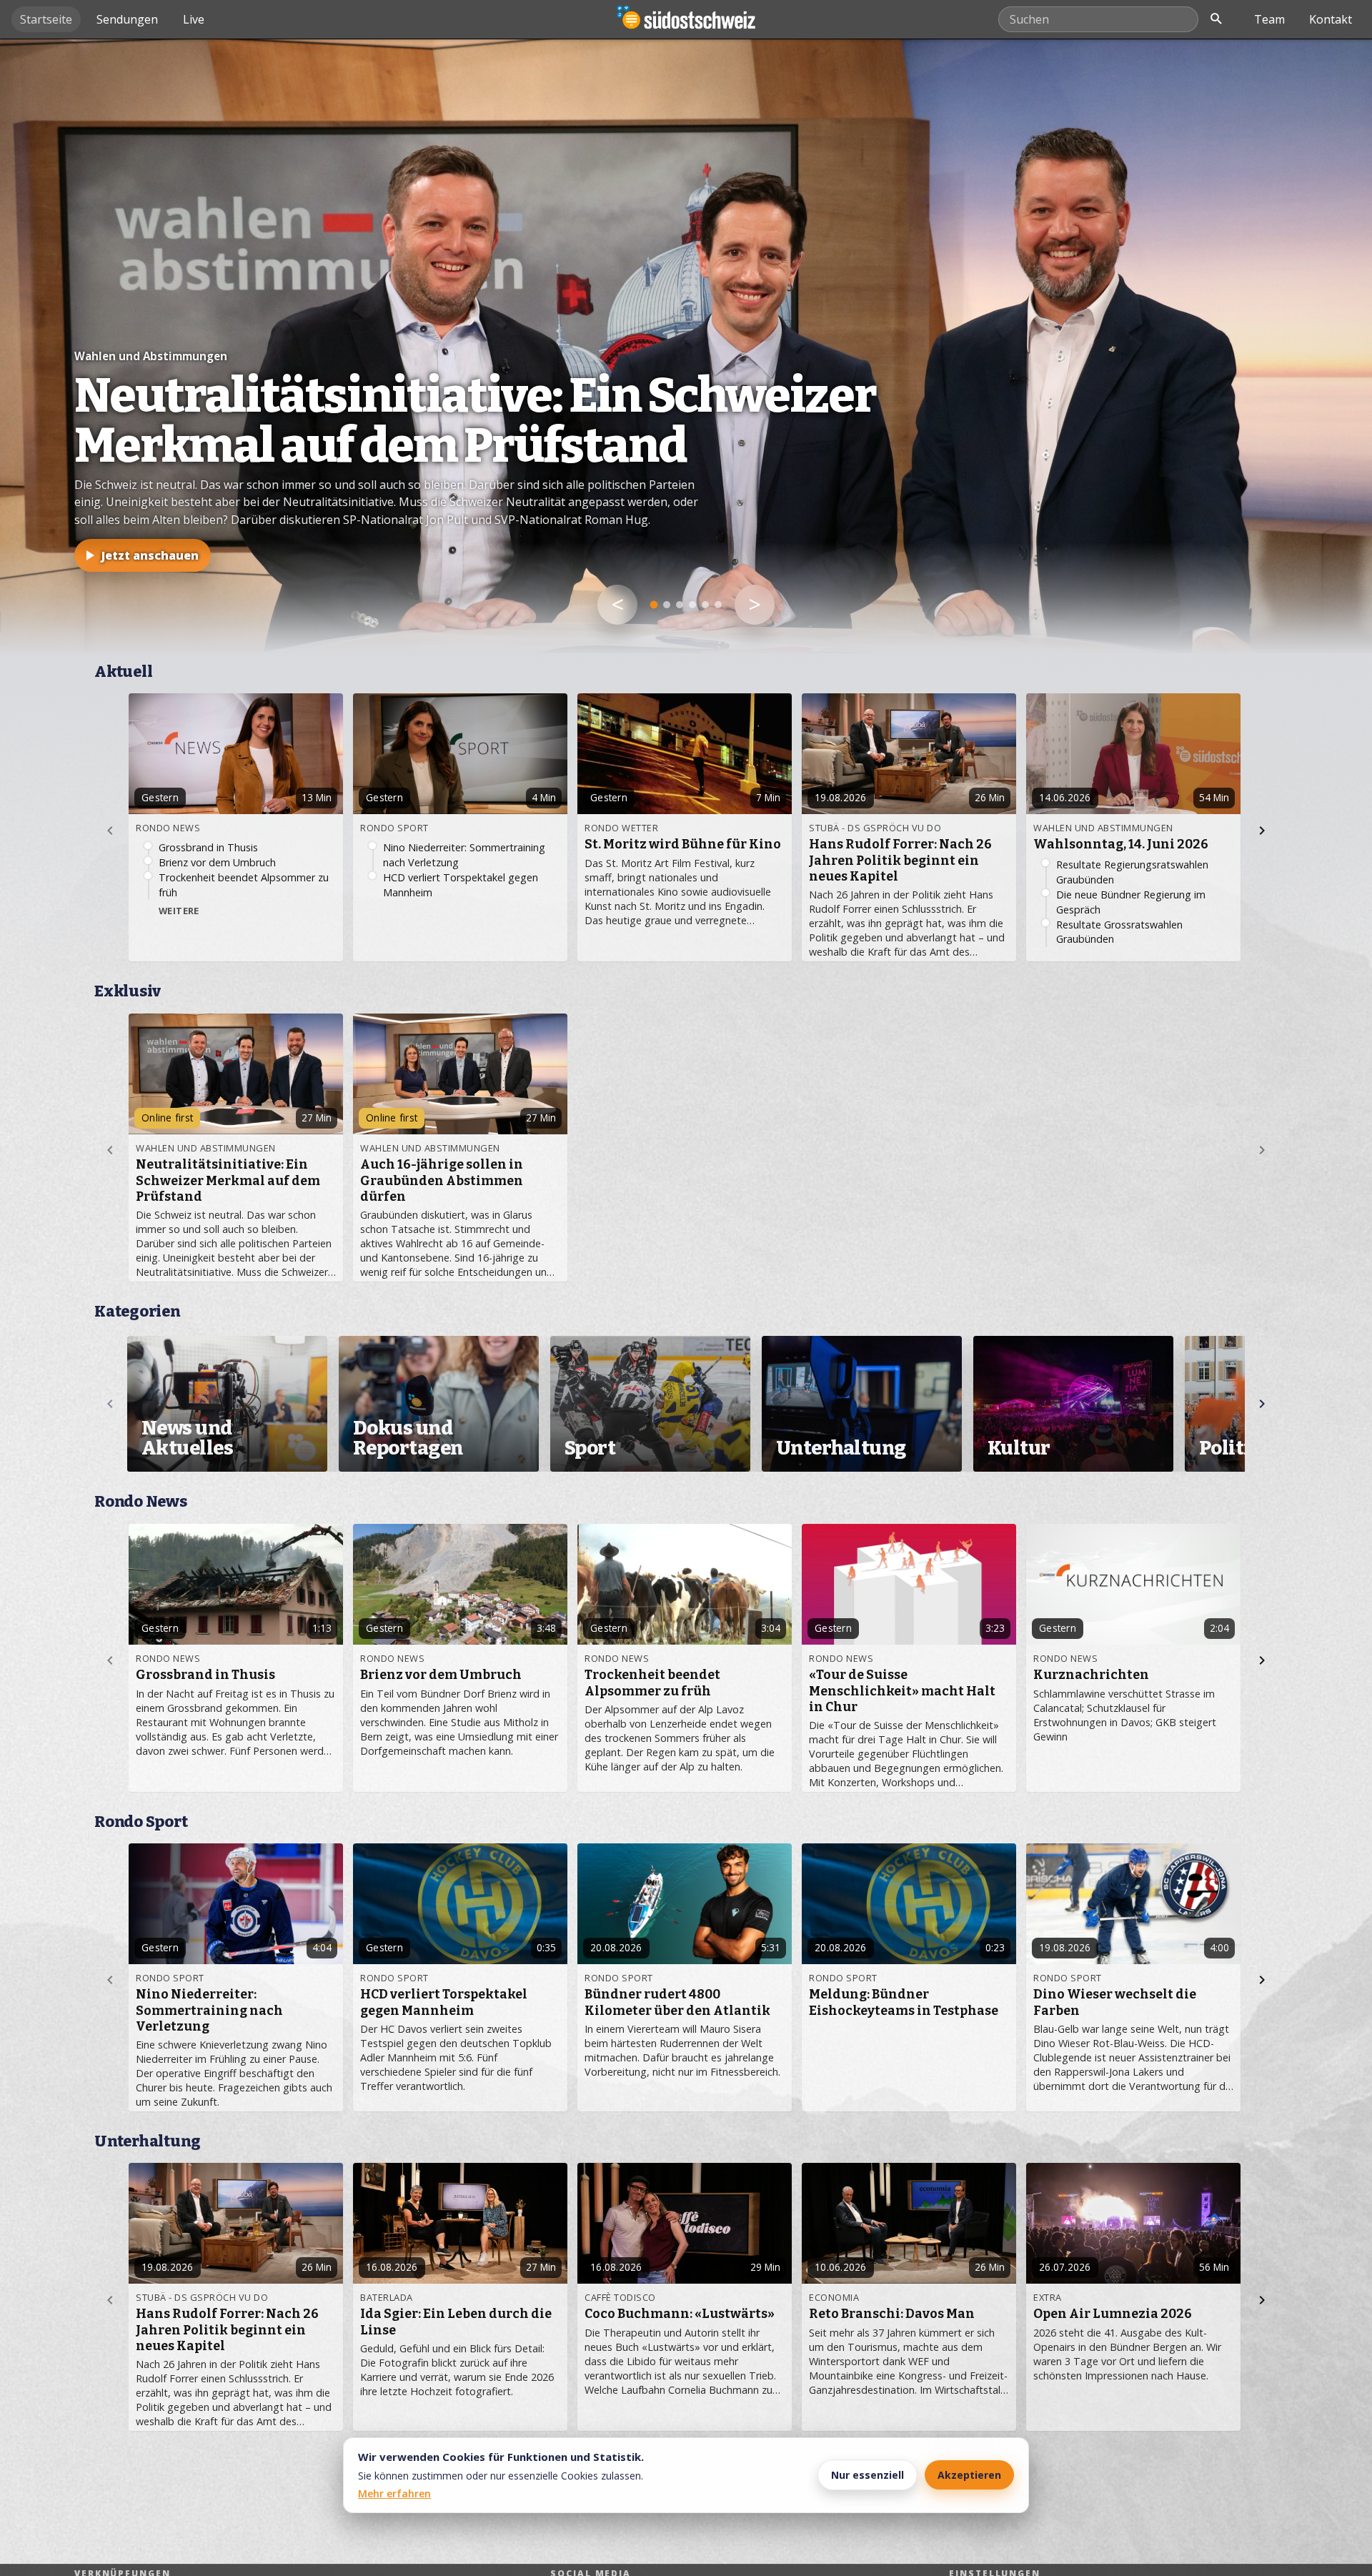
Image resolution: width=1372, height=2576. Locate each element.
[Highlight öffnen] (686, 346)
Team (1269, 19)
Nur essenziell (868, 2475)
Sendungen (127, 19)
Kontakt (1331, 19)
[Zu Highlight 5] (705, 605)
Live (194, 19)
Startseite (46, 19)
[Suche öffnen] (1216, 19)
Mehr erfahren (394, 2493)
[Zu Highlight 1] (654, 605)
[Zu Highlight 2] (667, 605)
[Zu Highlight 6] (718, 605)
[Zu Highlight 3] (680, 605)
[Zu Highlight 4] (692, 605)
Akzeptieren (969, 2475)
